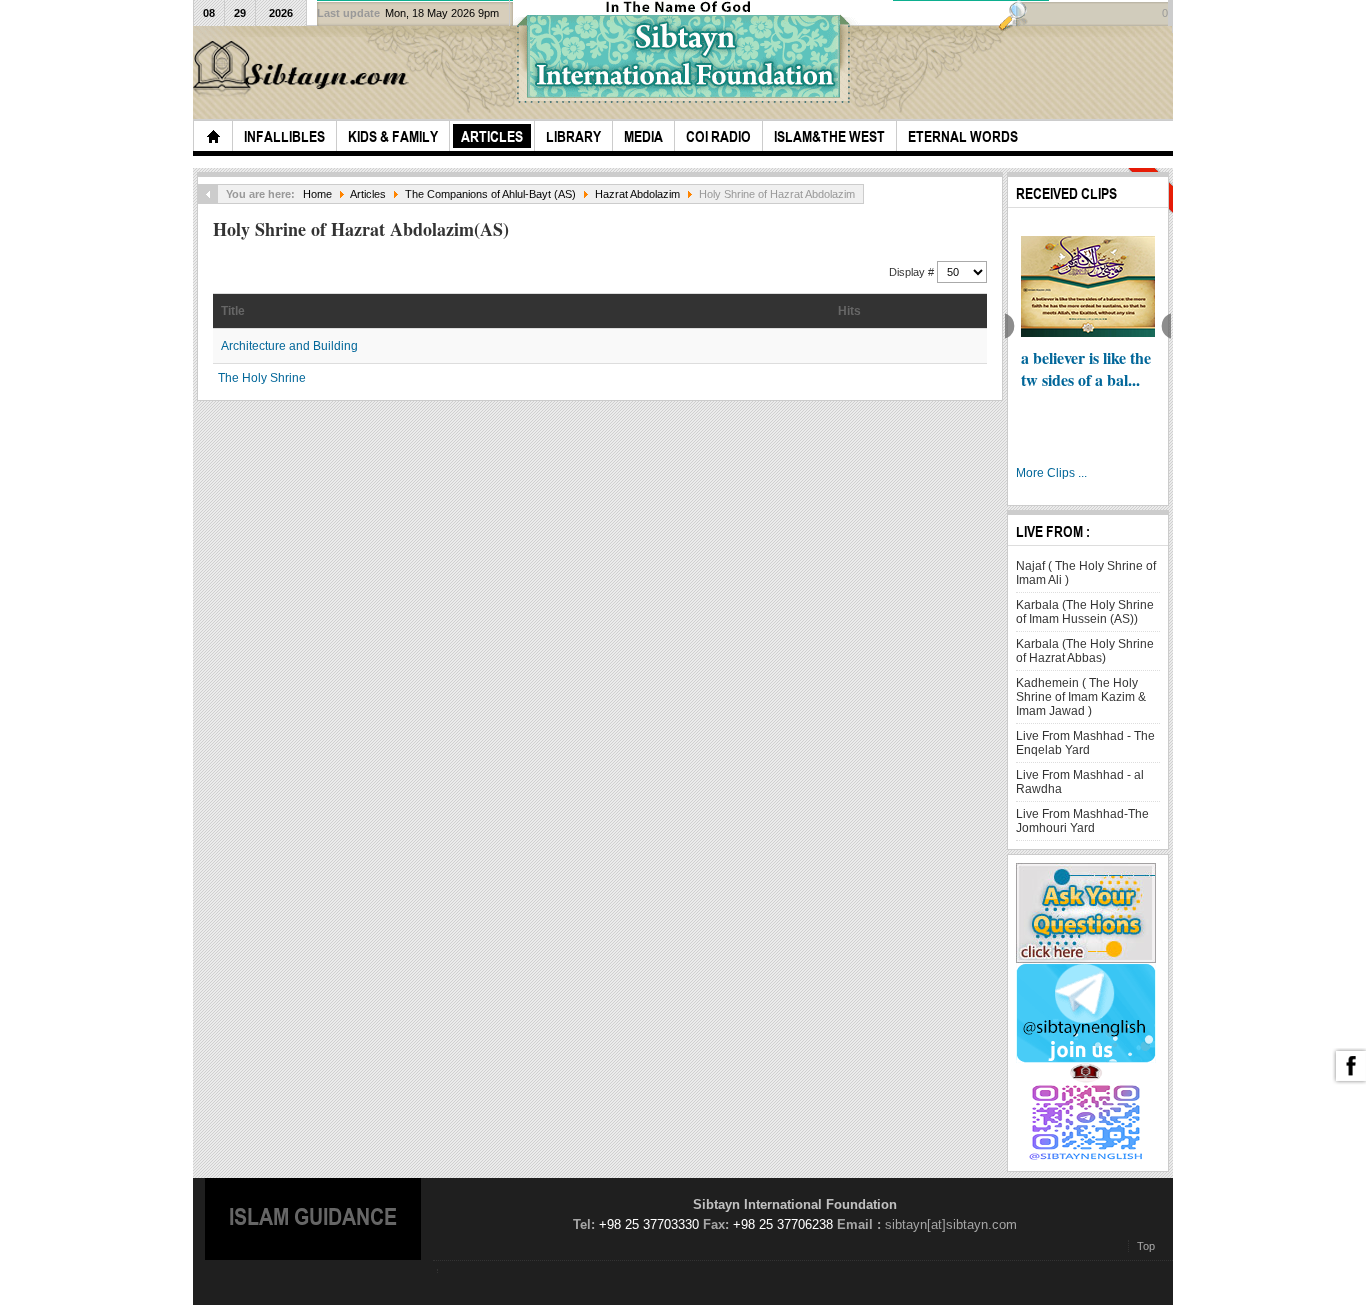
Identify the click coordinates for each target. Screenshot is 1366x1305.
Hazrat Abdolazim (637, 194)
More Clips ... (1051, 473)
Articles (368, 194)
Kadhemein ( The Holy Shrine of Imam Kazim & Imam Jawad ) (1081, 697)
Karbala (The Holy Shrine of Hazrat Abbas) (1085, 651)
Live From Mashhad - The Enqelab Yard (1085, 743)
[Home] (213, 136)
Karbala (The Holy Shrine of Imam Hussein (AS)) (1085, 612)
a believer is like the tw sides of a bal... (1086, 368)
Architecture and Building (289, 346)
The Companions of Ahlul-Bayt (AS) (490, 194)
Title (233, 311)
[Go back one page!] (208, 194)
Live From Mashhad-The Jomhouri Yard (1082, 821)
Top (1146, 1246)
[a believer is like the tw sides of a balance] (1088, 286)
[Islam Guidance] (304, 68)
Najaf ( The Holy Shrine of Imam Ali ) (1086, 573)
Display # (913, 272)
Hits (849, 311)
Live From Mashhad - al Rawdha (1080, 782)
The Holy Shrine (262, 378)
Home (317, 194)
